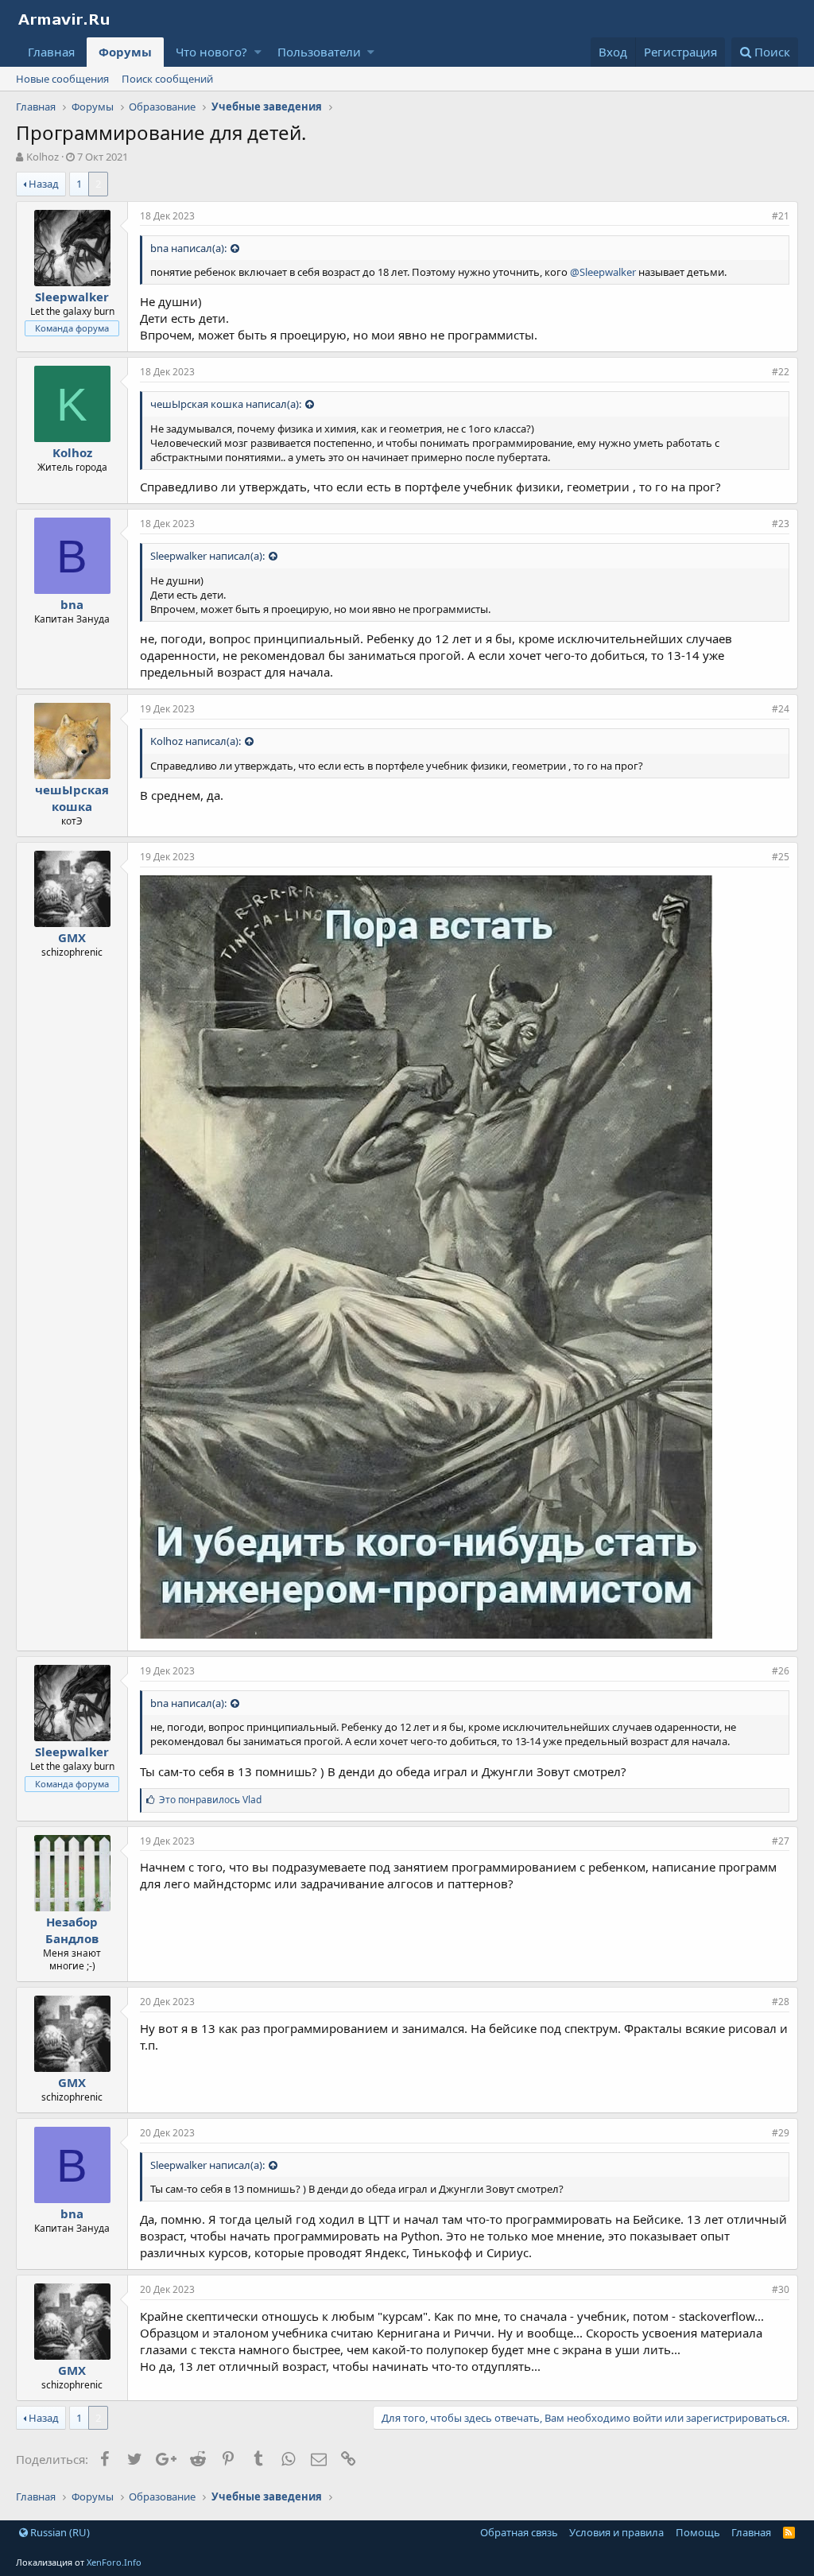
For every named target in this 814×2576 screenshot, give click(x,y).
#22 (781, 372)
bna (72, 604)
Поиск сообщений (167, 79)
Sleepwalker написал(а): (207, 556)
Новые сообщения (62, 79)
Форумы (125, 52)
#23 (781, 524)
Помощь (698, 2532)
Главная (51, 52)
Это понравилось (210, 1800)
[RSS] (789, 2532)
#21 (781, 216)
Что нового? (211, 52)
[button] (258, 52)
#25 (781, 857)
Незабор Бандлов (72, 1930)
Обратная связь (519, 2532)
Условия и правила (616, 2532)
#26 (781, 1671)
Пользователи (319, 52)
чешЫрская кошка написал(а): (226, 404)
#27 (781, 1841)
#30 (781, 2289)
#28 (781, 2002)
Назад (44, 184)
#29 (781, 2133)
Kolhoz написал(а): (196, 741)
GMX (72, 937)
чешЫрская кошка (72, 798)
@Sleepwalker (603, 272)
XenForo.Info (114, 2562)
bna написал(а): (188, 248)
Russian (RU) (59, 2532)
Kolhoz (43, 157)
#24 (781, 709)
